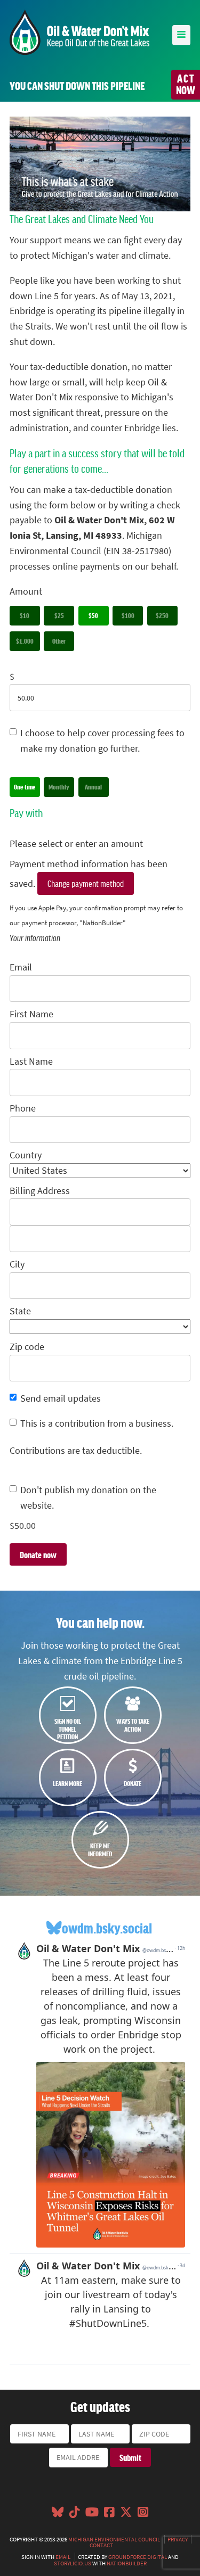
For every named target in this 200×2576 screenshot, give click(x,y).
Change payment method (86, 883)
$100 (128, 615)
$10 (25, 615)
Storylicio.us (73, 2563)
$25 (59, 615)
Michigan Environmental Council (114, 2539)
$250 (162, 615)
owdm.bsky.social (107, 1928)
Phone (23, 1108)
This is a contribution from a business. (97, 1423)
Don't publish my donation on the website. (88, 1498)
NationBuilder (127, 2563)
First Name (31, 1014)
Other (59, 641)
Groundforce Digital (138, 2557)
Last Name (31, 1061)
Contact (101, 2545)
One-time (25, 787)
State (20, 1311)
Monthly (59, 787)
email (63, 2557)
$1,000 (25, 641)
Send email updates (61, 1398)
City (17, 1264)
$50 (93, 615)
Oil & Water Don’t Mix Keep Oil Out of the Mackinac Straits (79, 32)
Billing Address (40, 1191)
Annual (93, 787)
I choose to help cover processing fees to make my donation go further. (102, 741)
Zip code (27, 1347)
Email (21, 967)
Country (26, 1155)
